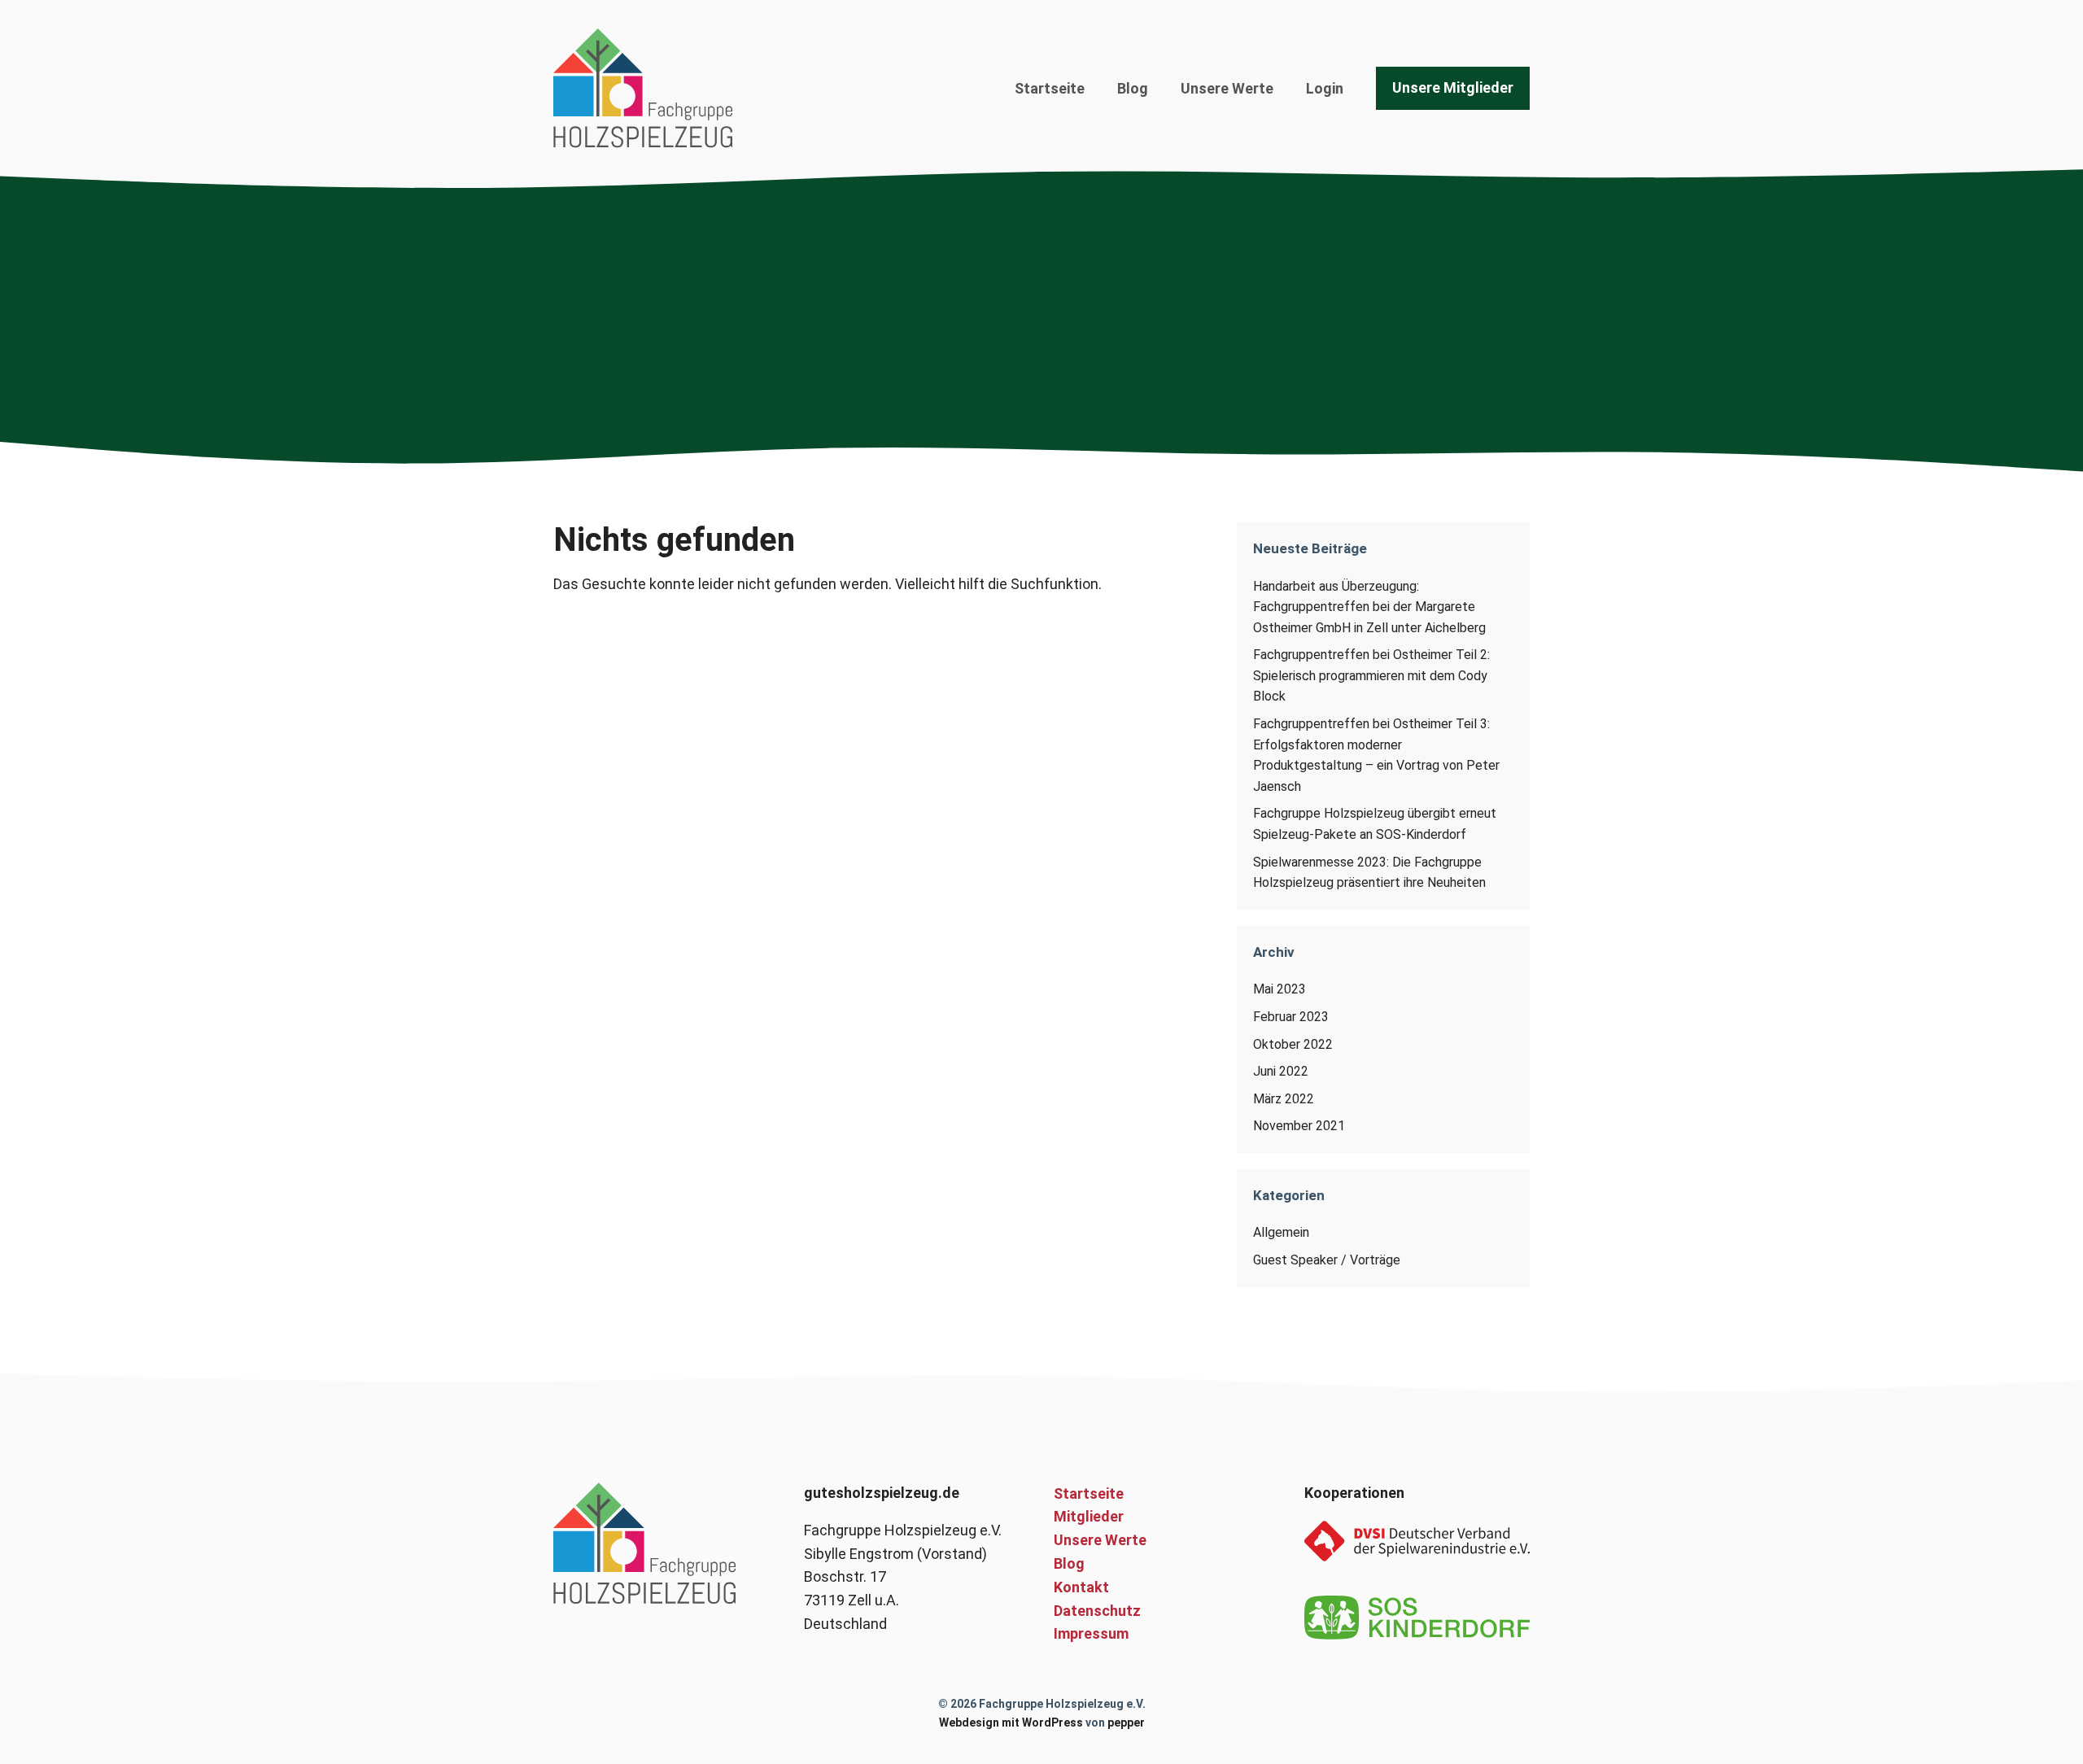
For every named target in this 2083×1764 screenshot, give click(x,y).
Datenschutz (1097, 1611)
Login (1325, 88)
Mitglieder (1089, 1516)
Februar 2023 (1291, 1017)
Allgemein (1281, 1232)
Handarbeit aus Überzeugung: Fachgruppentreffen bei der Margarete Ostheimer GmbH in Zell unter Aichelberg (1369, 607)
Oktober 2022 (1293, 1044)
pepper (1126, 1723)
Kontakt (1081, 1587)
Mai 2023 (1279, 989)
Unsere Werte (1227, 88)
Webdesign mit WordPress (1011, 1723)
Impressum (1091, 1633)
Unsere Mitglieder (1453, 87)
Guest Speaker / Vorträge (1327, 1260)
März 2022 (1284, 1099)
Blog (1133, 88)
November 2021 (1299, 1126)
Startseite (1050, 88)
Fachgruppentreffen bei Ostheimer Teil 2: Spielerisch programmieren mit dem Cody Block (1371, 675)
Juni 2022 (1281, 1071)
